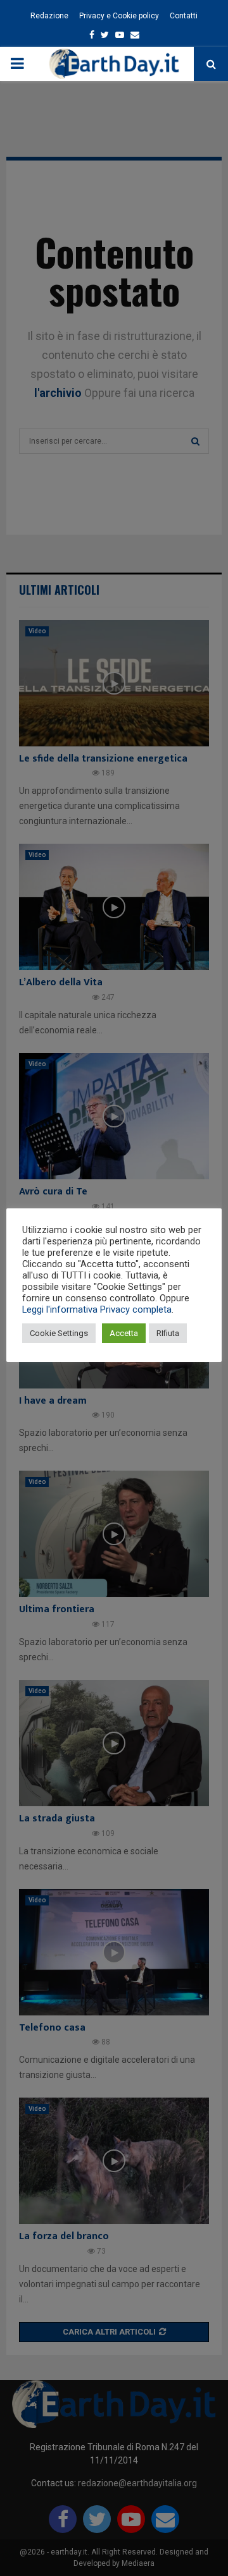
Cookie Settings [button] (59, 1333)
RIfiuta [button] (168, 1333)
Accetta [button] (124, 1333)
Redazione (49, 16)
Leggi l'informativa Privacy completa (97, 1309)
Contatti (184, 16)
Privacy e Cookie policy (119, 16)
